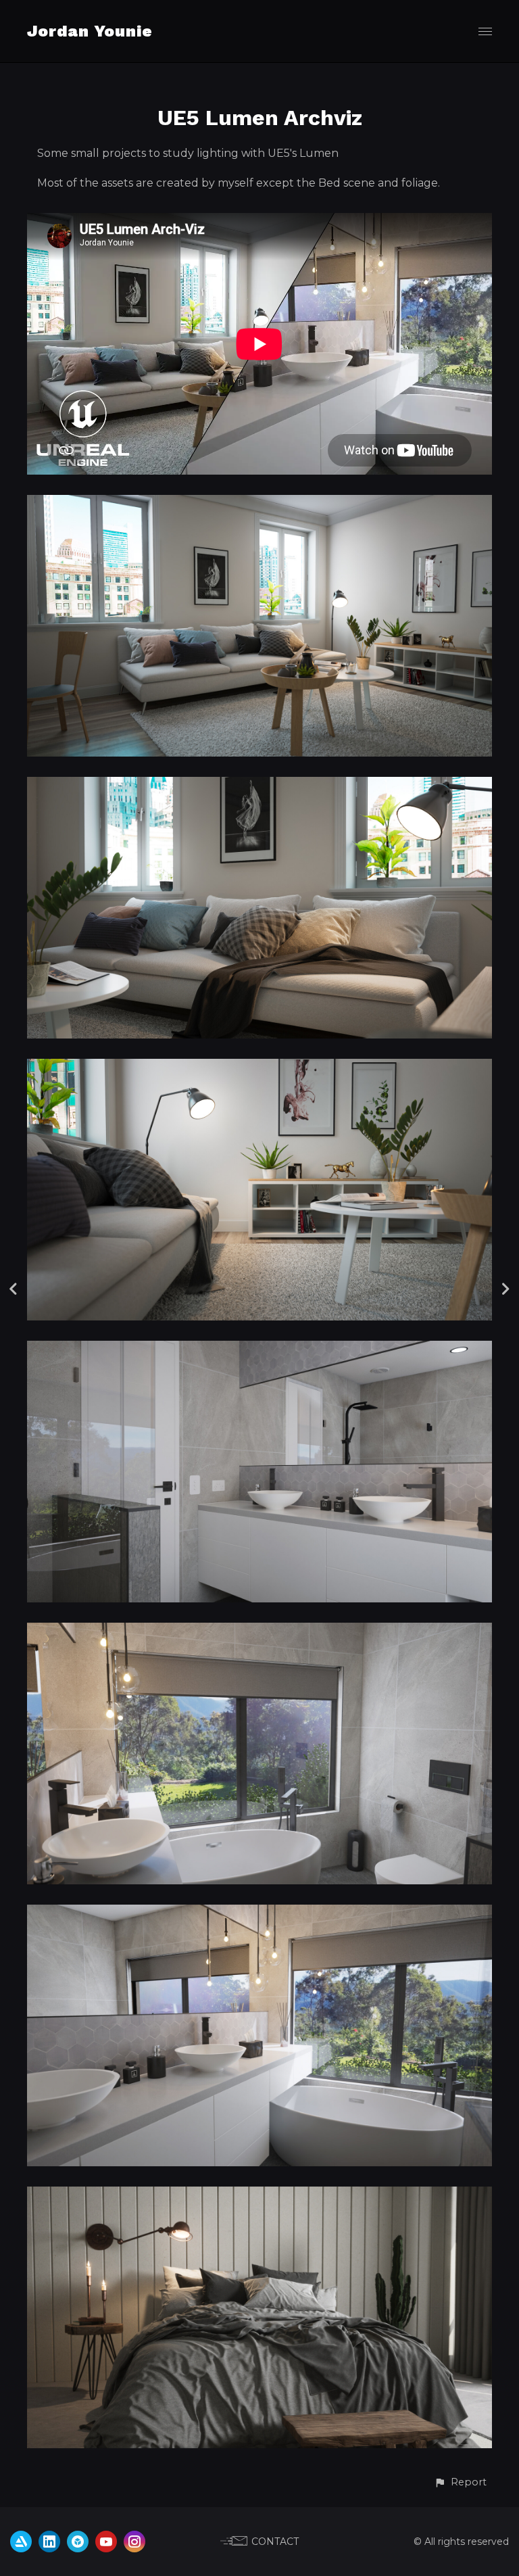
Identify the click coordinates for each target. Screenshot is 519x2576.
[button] (460, 2482)
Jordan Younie (90, 31)
